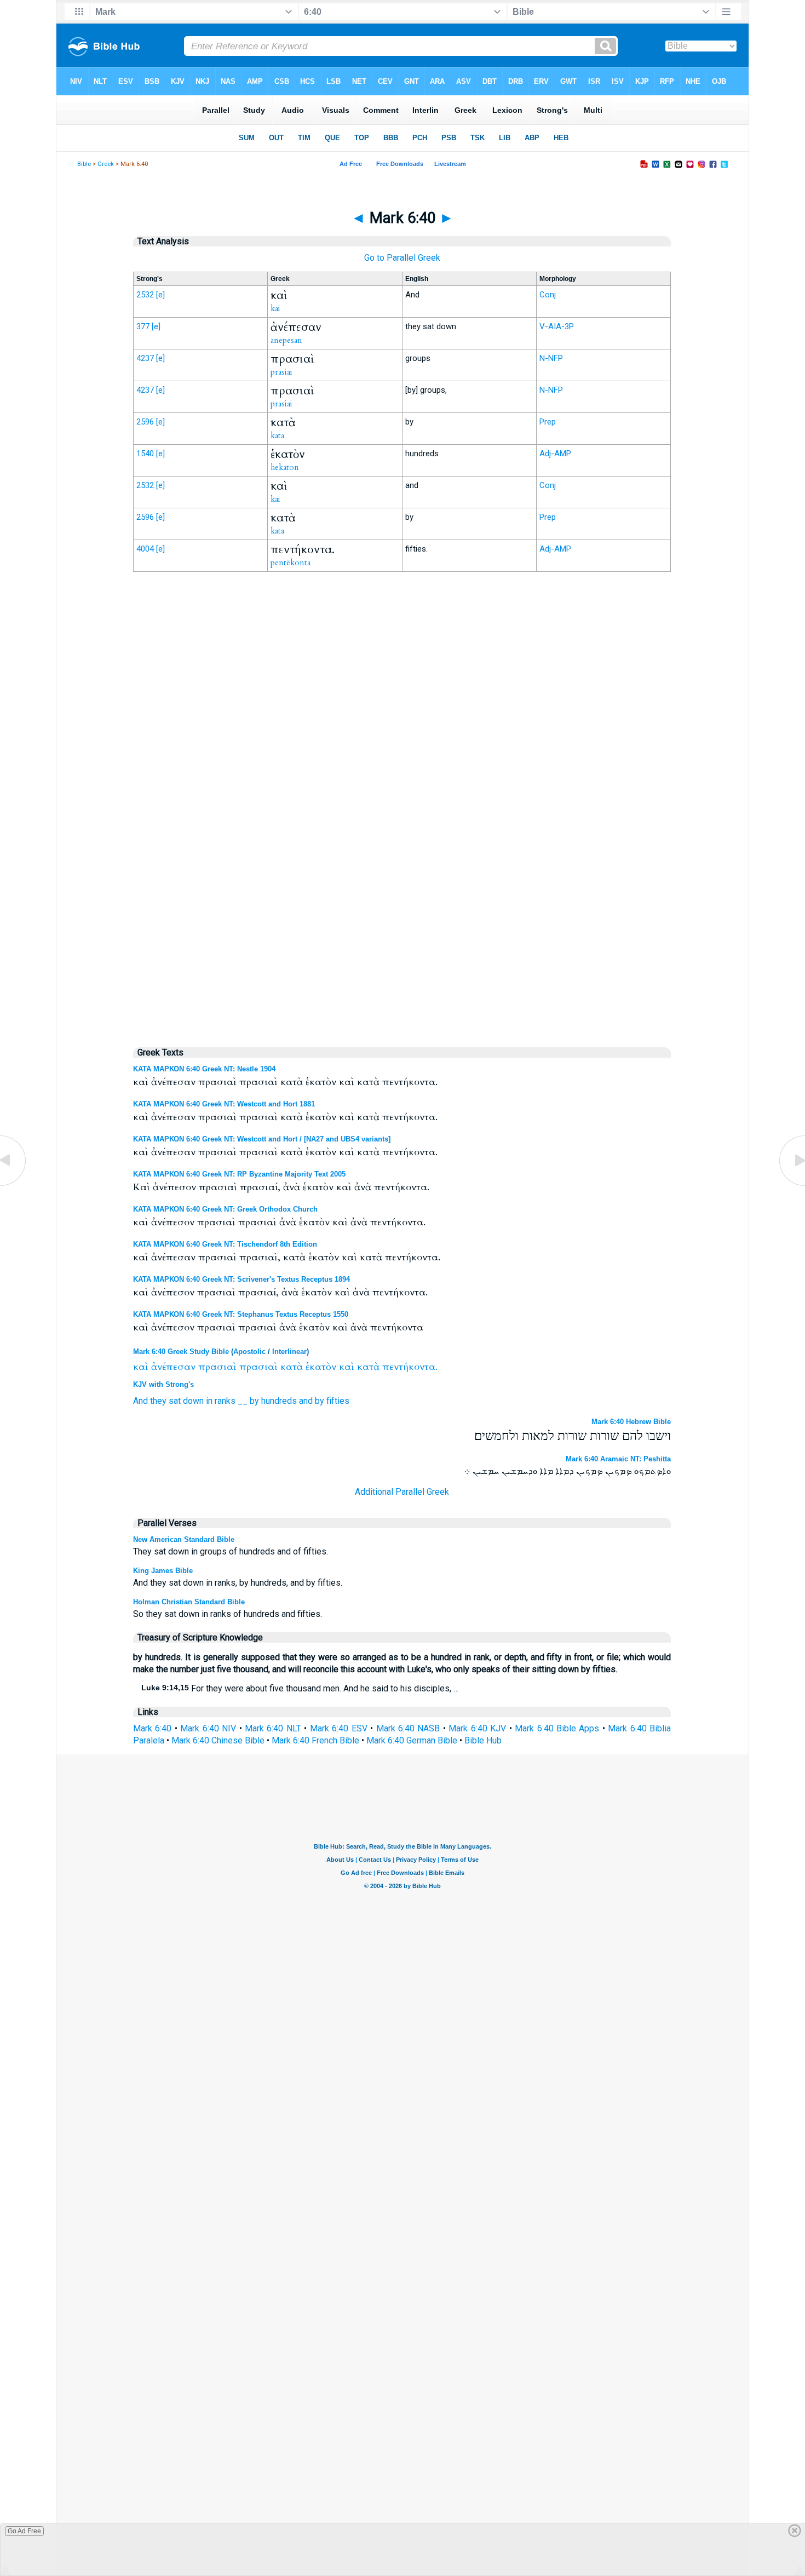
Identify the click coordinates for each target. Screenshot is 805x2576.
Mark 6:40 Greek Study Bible (181, 1352)
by (254, 1401)
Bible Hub (483, 1740)
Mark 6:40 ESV (339, 1728)
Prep (548, 422)
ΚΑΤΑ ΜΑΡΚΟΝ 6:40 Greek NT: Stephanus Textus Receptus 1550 (241, 1314)
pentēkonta (291, 563)
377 (143, 326)
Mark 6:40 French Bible (315, 1740)
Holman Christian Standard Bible (189, 1602)
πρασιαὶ (217, 1367)
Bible (84, 164)
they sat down (177, 1401)
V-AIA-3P (557, 326)
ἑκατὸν (321, 1367)
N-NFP (551, 358)
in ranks (221, 1401)
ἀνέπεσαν (173, 1367)
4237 (145, 358)
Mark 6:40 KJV (477, 1728)
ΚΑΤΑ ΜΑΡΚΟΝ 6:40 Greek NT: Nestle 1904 (204, 1069)
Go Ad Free (24, 2531)
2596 (145, 422)
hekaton (285, 467)
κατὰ (292, 1367)
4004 (145, 549)
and (306, 1401)
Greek (106, 164)
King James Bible (163, 1571)
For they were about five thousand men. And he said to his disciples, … (300, 1688)
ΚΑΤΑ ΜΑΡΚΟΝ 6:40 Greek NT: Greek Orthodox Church (225, 1209)
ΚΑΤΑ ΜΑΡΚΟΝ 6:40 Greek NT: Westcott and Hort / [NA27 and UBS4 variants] (262, 1139)
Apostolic (249, 1352)
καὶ (141, 1367)
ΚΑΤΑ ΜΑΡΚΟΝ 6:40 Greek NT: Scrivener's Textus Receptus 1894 (242, 1279)
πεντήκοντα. (410, 1367)
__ (243, 1401)
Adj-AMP (555, 454)
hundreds (279, 1401)
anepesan (286, 340)
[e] (160, 295)
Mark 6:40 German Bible (412, 1740)
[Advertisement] (402, 807)
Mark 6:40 (152, 1728)
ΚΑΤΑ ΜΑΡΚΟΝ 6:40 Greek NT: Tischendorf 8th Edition (225, 1244)
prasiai (281, 372)
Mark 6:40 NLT (273, 1728)
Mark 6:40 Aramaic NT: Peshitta (618, 1459)
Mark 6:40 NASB (408, 1728)
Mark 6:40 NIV (208, 1728)
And (140, 1401)
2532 (145, 295)
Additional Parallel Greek (402, 1492)
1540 (145, 454)
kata (277, 435)
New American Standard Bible (184, 1539)
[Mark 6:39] (14, 1185)
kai (275, 308)
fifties (338, 1401)
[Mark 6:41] (791, 1185)
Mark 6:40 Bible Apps (557, 1728)
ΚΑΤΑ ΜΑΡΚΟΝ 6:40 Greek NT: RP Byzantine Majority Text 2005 (239, 1174)
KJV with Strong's (163, 1384)
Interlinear (289, 1352)
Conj (548, 295)
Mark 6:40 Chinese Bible (218, 1740)
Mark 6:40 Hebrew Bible (631, 1422)
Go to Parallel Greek (402, 258)
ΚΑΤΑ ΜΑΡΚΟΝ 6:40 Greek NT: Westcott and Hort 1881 (224, 1104)
